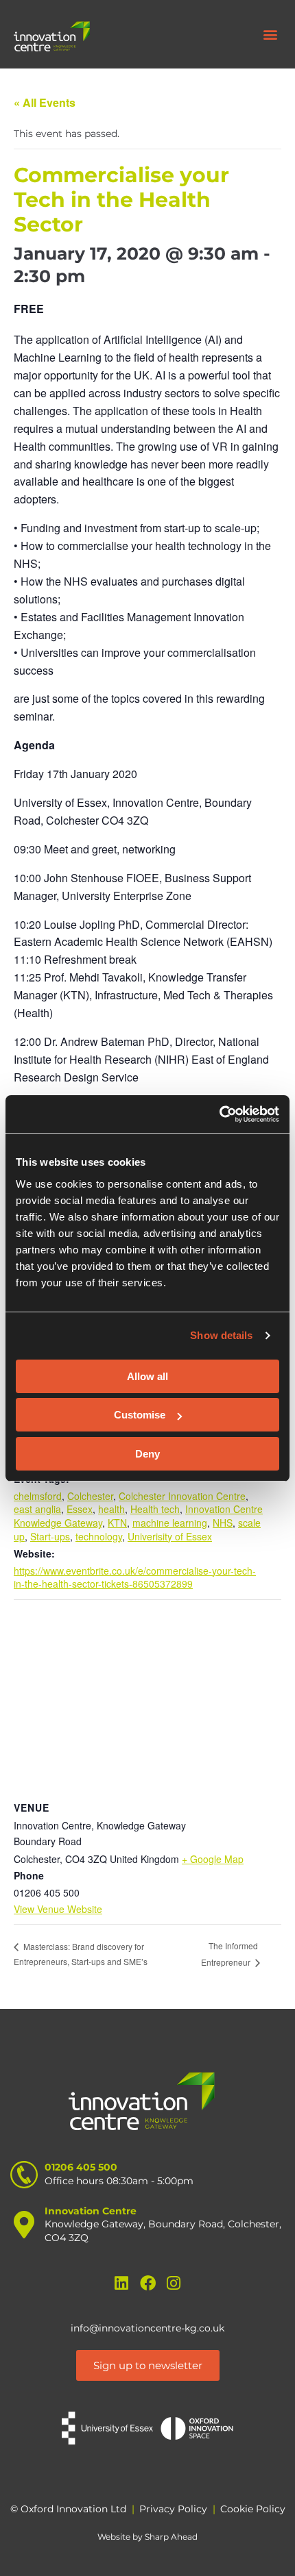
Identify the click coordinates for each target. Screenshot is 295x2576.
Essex (80, 1509)
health (111, 1509)
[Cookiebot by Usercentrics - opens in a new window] (219, 1114)
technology (99, 1536)
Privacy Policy (173, 2509)
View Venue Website (58, 1909)
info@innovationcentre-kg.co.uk (147, 2328)
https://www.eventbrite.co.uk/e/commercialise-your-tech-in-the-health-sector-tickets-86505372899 (135, 1577)
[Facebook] (148, 2283)
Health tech (155, 1509)
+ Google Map (213, 1859)
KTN (117, 1523)
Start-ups (50, 1536)
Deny (147, 1454)
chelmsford (38, 1496)
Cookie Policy (253, 2509)
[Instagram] (174, 2283)
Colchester (90, 1496)
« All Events (45, 102)
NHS (223, 1523)
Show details (221, 1335)
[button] (270, 35)
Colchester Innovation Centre (182, 1496)
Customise (140, 1415)
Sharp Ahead (171, 2537)
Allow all (147, 1376)
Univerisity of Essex (170, 1536)
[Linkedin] (122, 2283)
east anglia (37, 1509)
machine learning (170, 1523)
